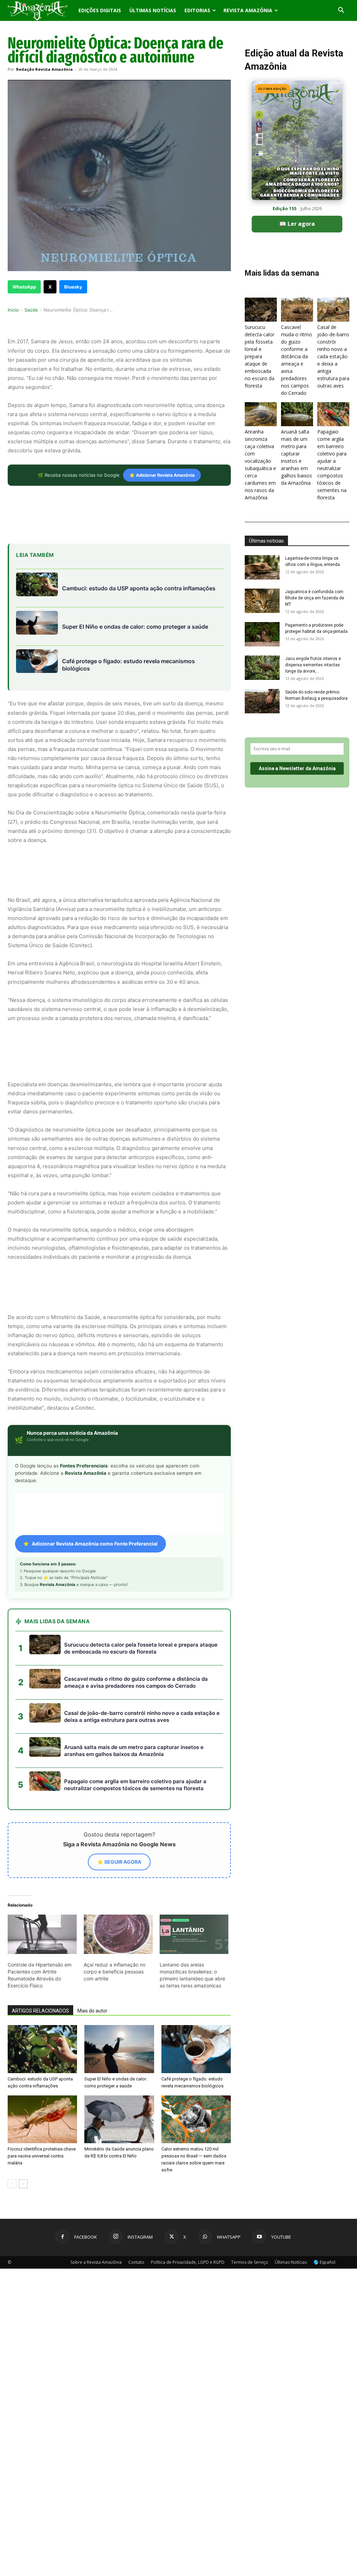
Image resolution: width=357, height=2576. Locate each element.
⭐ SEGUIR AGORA (119, 1862)
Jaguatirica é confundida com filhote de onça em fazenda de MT (315, 598)
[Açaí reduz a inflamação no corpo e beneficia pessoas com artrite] (118, 1934)
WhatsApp (24, 287)
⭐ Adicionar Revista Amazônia (162, 475)
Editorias (197, 10)
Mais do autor (92, 2011)
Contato (136, 2262)
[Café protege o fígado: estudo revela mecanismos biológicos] (196, 2049)
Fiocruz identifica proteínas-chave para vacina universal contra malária (42, 2156)
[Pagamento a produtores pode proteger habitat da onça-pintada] (262, 634)
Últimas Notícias (153, 10)
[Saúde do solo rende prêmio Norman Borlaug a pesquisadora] (262, 701)
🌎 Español (324, 2262)
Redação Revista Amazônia (44, 69)
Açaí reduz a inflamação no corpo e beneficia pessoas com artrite (115, 1972)
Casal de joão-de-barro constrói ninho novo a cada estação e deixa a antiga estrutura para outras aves (333, 356)
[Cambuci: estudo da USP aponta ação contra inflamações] (42, 2049)
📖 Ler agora (297, 224)
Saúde (31, 310)
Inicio (13, 310)
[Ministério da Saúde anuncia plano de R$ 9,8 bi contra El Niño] (119, 2119)
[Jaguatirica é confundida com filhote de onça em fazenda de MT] (262, 601)
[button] (341, 11)
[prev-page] (12, 2184)
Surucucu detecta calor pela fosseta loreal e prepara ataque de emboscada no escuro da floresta (260, 356)
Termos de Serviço (250, 2262)
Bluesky (73, 287)
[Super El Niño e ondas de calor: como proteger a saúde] (119, 2049)
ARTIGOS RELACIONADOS (40, 2011)
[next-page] (23, 2184)
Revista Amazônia (248, 10)
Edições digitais (100, 10)
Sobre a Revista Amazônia (96, 2262)
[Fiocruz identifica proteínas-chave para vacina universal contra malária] (42, 2119)
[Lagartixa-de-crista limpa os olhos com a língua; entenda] (262, 567)
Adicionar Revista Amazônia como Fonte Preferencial (95, 1544)
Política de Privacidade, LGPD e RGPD (188, 2262)
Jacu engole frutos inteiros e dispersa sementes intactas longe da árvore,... (313, 665)
